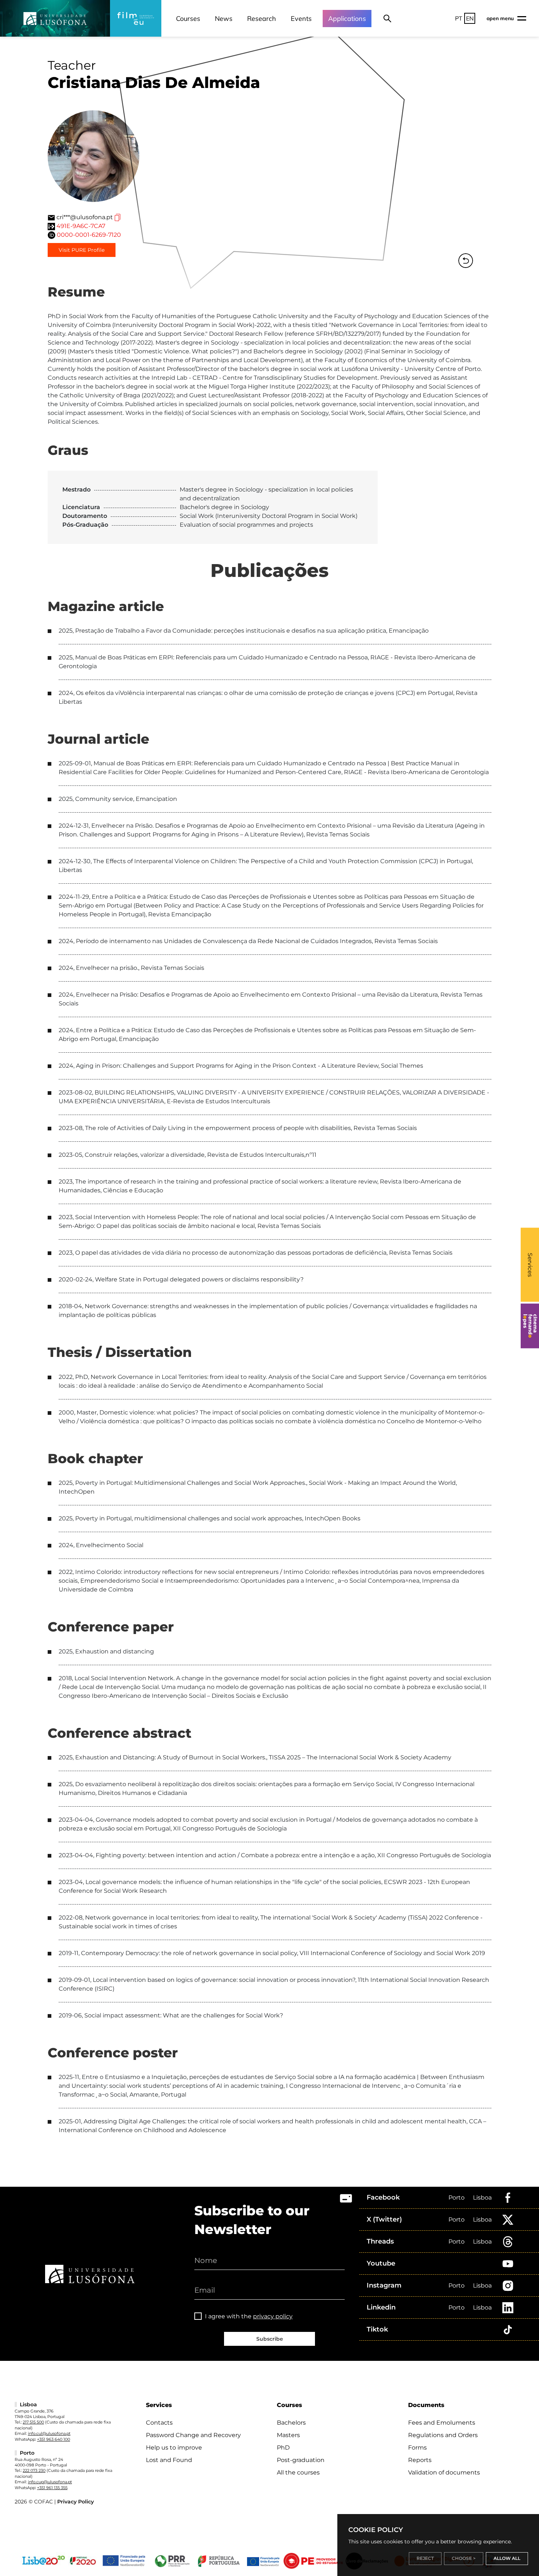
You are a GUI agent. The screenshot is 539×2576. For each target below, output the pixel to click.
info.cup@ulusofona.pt (50, 2482)
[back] (466, 261)
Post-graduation (301, 2460)
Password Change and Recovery (193, 2435)
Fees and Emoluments (442, 2423)
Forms (417, 2448)
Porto (456, 2198)
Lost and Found (169, 2460)
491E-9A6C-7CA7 (81, 226)
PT (459, 18)
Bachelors (291, 2423)
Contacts (159, 2423)
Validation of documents (444, 2472)
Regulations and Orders (443, 2435)
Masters (288, 2435)
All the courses (298, 2472)
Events (301, 19)
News (224, 19)
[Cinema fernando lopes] (530, 1326)
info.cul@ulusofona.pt (49, 2433)
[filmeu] (136, 18)
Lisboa (482, 2198)
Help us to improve (174, 2448)
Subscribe (270, 2339)
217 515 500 (33, 2422)
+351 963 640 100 (54, 2439)
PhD (283, 2448)
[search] (387, 18)
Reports (420, 2460)
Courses (188, 19)
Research (262, 19)
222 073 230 (34, 2470)
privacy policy (273, 2316)
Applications (347, 19)
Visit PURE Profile (82, 250)
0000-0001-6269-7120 (89, 235)
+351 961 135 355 (52, 2488)
